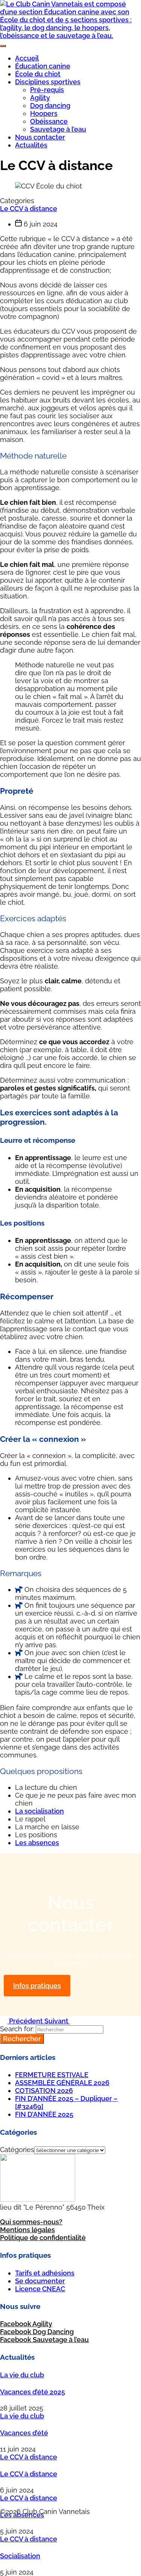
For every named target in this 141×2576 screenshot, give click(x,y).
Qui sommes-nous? (31, 2222)
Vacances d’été (24, 2433)
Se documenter (40, 2281)
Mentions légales (27, 2230)
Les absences (37, 1843)
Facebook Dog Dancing (37, 2332)
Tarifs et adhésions (45, 2273)
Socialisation (20, 2556)
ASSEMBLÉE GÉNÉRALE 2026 (62, 2083)
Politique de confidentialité (43, 2238)
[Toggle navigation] (3, 46)
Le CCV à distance (29, 209)
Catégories (17, 2150)
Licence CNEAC (40, 2289)
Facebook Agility (26, 2324)
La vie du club (22, 2375)
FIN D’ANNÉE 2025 (44, 2114)
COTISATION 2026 (44, 2091)
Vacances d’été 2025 (33, 2392)
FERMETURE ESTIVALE (52, 2075)
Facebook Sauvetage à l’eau (44, 2340)
